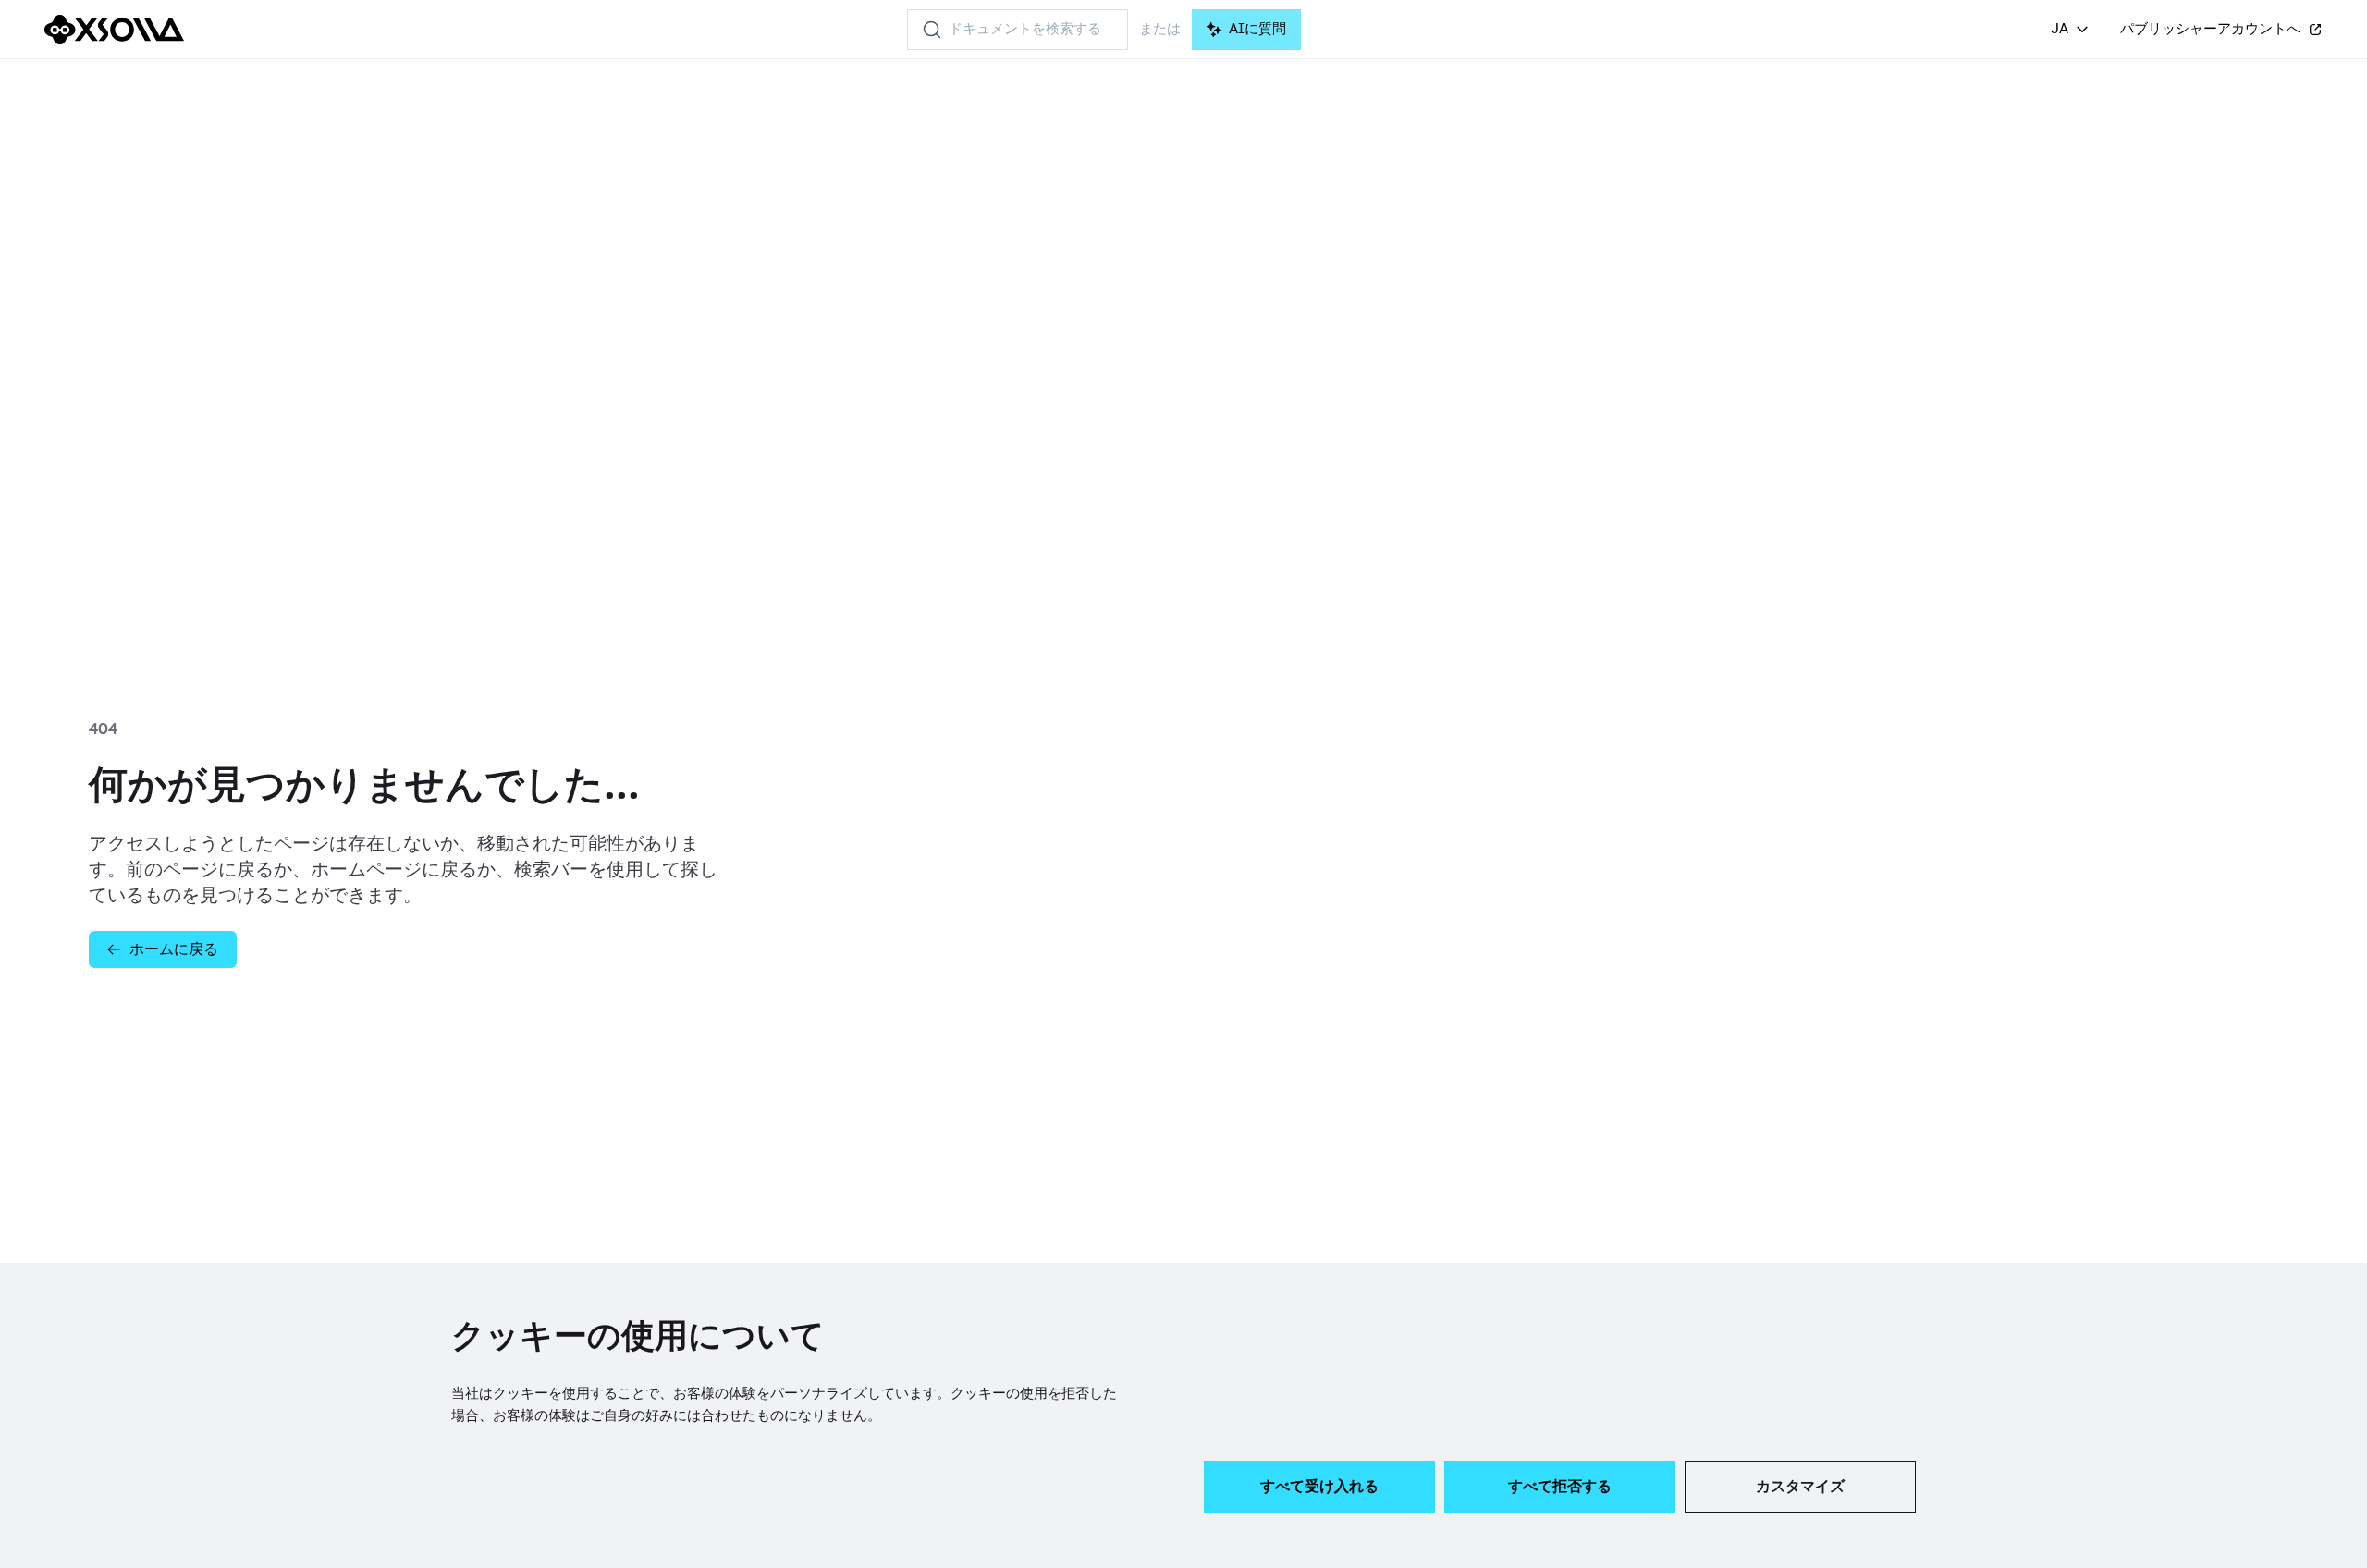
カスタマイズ (1800, 1487)
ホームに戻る (174, 949)
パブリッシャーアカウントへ (2210, 29)
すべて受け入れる (1319, 1487)
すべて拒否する (1560, 1487)
